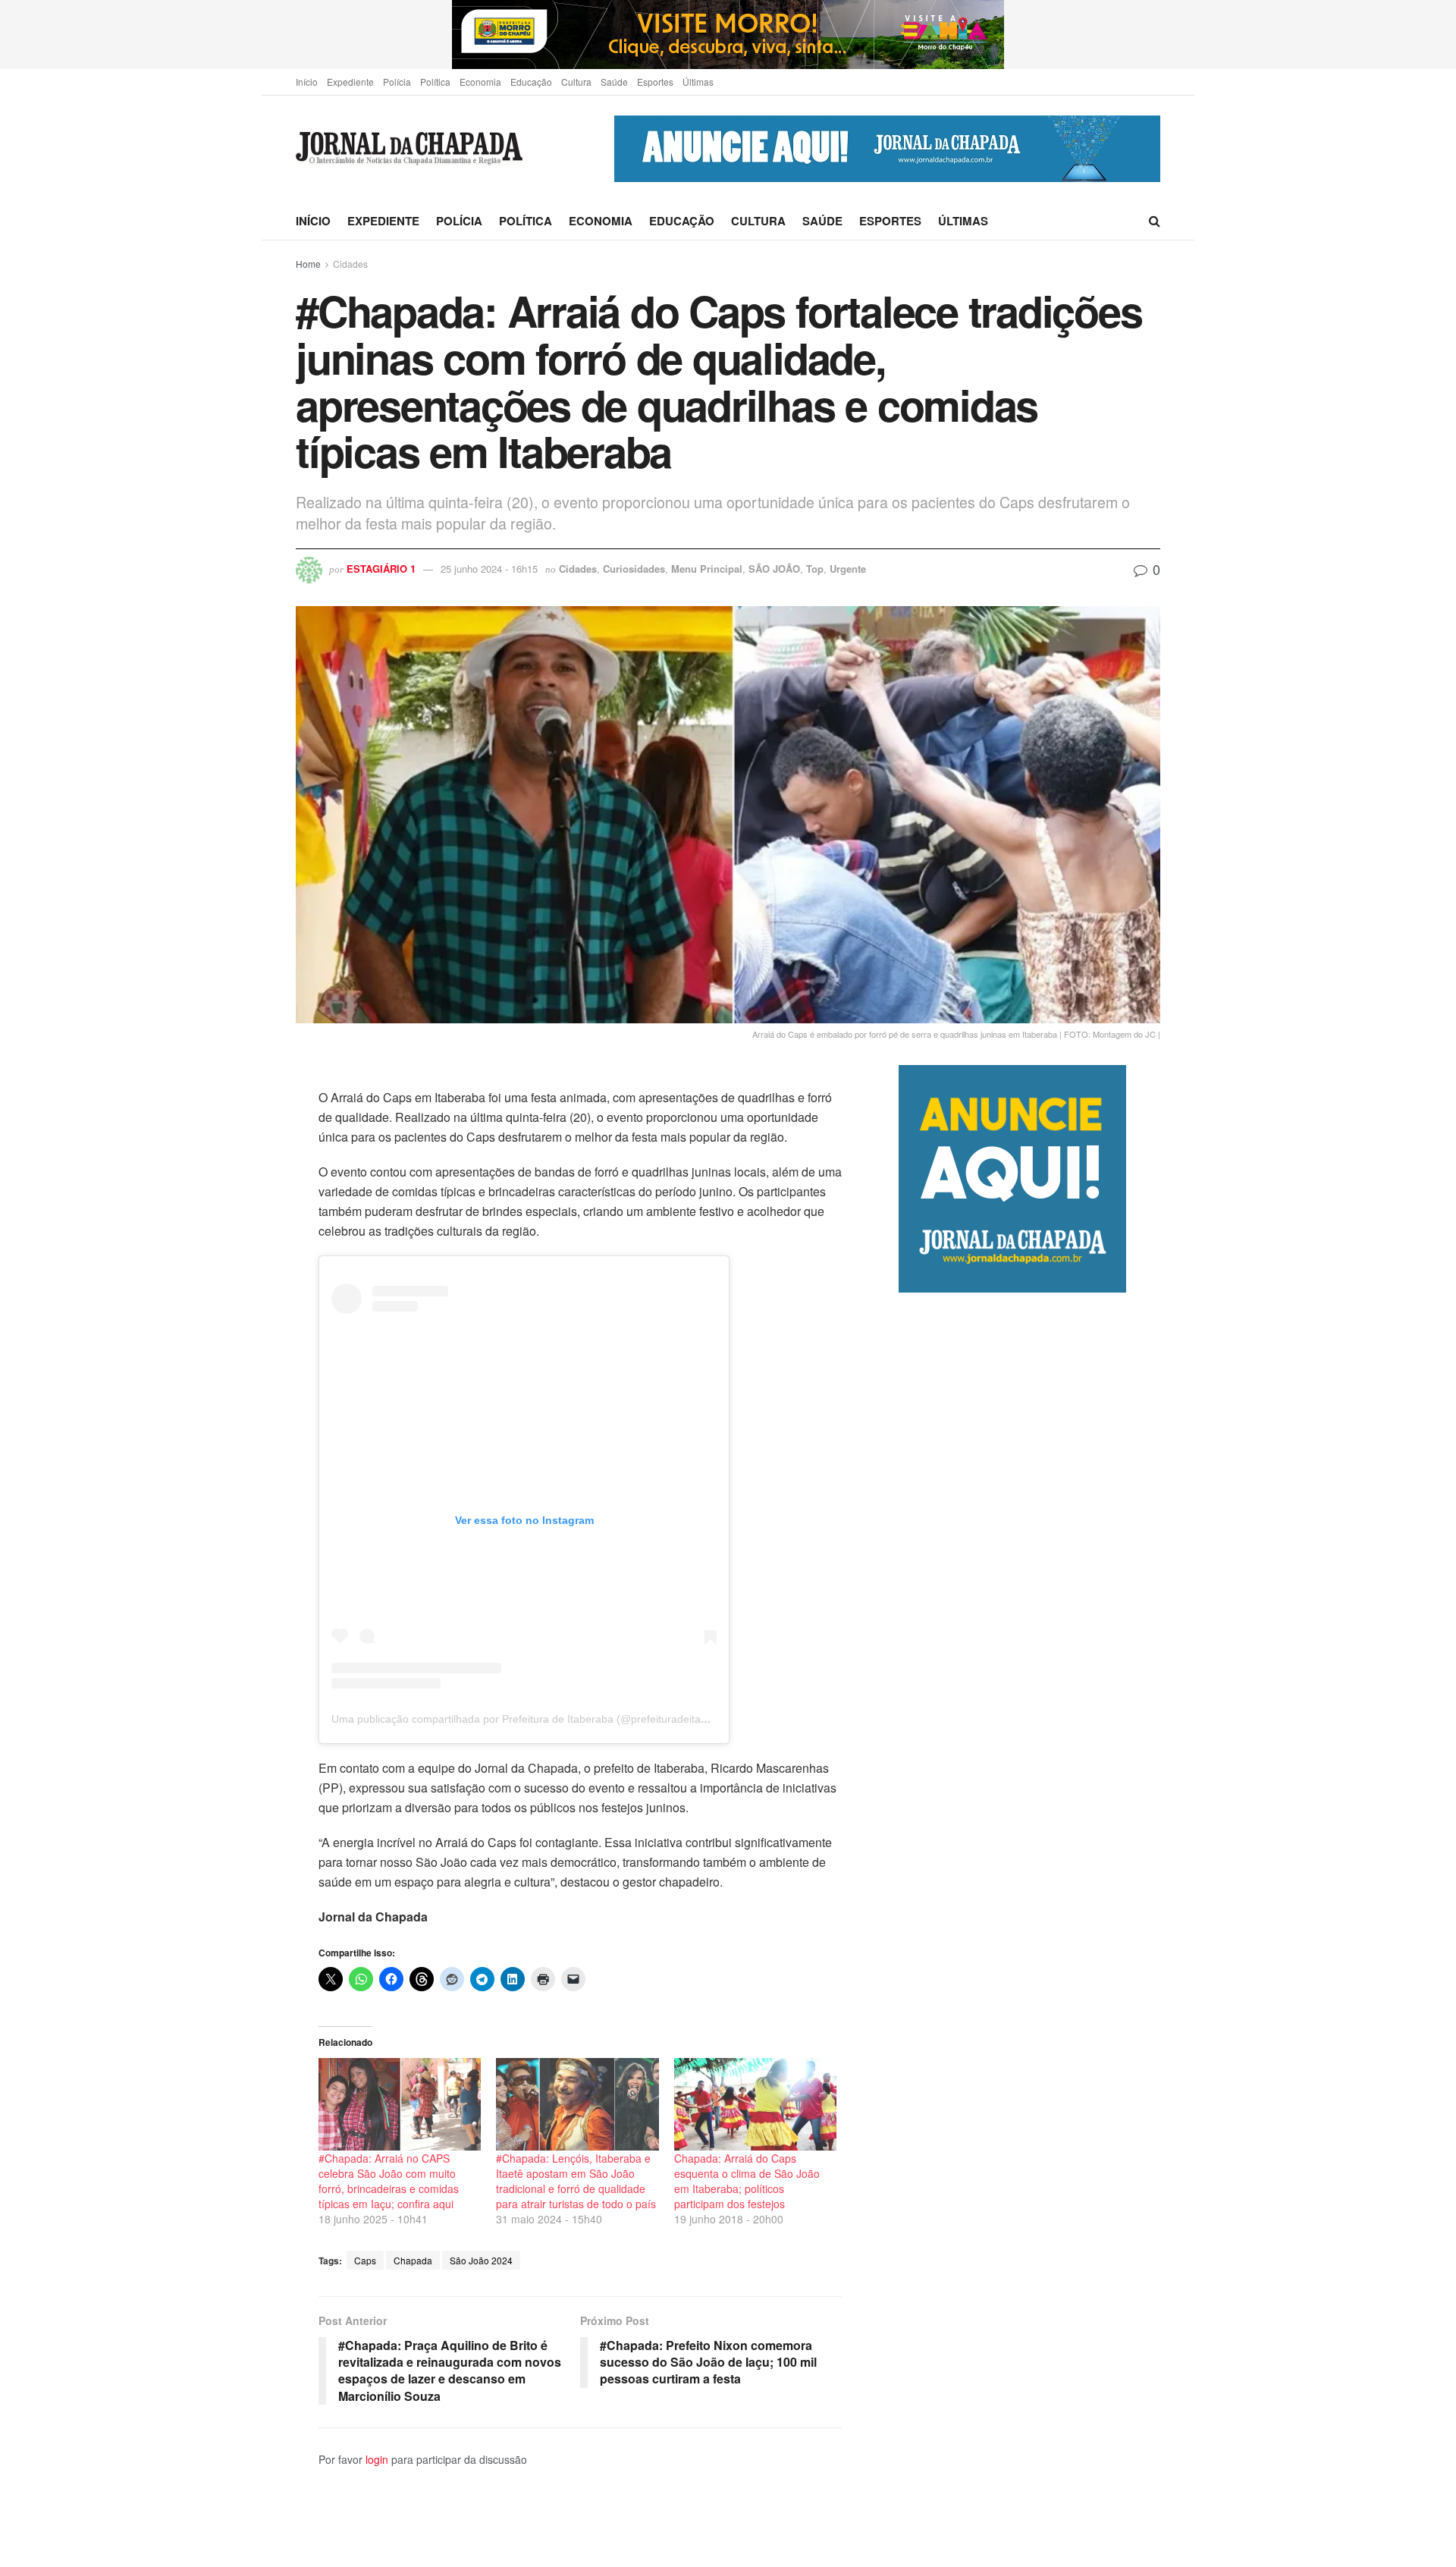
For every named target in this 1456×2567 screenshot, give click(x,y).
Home (308, 264)
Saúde (614, 82)
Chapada (413, 2260)
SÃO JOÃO (774, 569)
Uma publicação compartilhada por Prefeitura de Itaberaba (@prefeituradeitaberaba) (535, 1719)
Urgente (848, 569)
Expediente (350, 82)
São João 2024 (481, 2260)
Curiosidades (634, 569)
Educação (531, 82)
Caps (365, 2260)
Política (435, 82)
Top (815, 569)
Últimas (698, 82)
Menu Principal (707, 569)
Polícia (397, 82)
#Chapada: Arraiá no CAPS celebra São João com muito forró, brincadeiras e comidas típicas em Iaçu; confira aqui (389, 2181)
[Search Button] (1155, 221)
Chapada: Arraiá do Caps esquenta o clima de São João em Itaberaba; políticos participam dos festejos (747, 2181)
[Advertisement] (1029, 1929)
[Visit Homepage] (409, 149)
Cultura (576, 82)
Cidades (350, 264)
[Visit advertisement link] (728, 35)
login (377, 2459)
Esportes (655, 82)
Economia (480, 82)
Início (307, 82)
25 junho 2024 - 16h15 (489, 569)
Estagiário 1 (381, 569)
